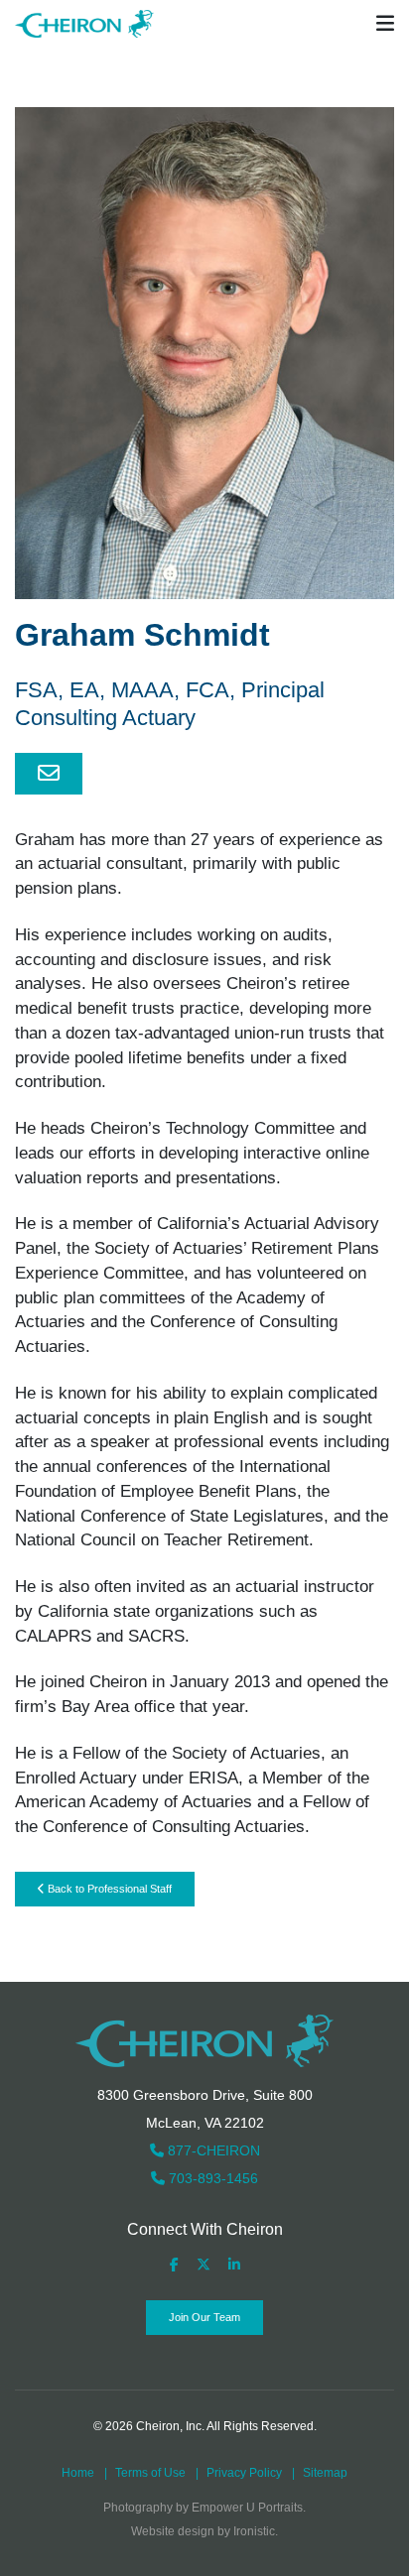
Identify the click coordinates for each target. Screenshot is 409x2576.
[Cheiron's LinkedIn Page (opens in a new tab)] (234, 2265)
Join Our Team (204, 2317)
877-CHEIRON (212, 2150)
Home (78, 2473)
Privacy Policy (244, 2473)
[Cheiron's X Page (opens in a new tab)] (204, 2265)
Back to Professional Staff (108, 1889)
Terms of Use (150, 2473)
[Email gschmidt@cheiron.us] (49, 774)
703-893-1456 (211, 2178)
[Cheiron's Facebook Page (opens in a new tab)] (174, 2265)
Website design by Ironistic (203, 2531)
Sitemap (325, 2473)
